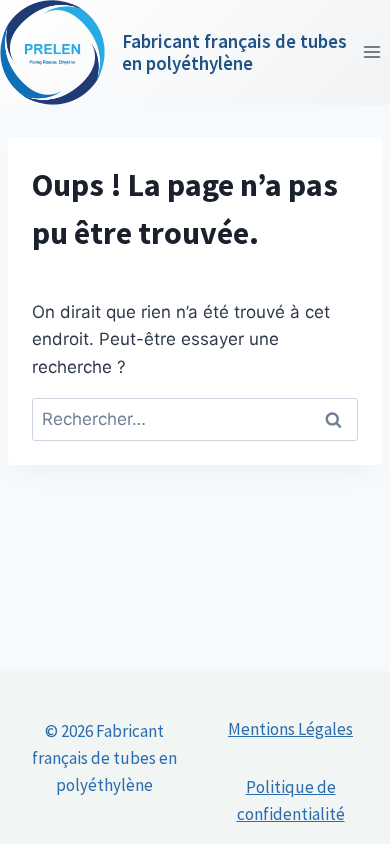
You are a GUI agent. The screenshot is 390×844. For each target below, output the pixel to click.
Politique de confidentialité (291, 800)
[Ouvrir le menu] (371, 52)
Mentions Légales (290, 729)
